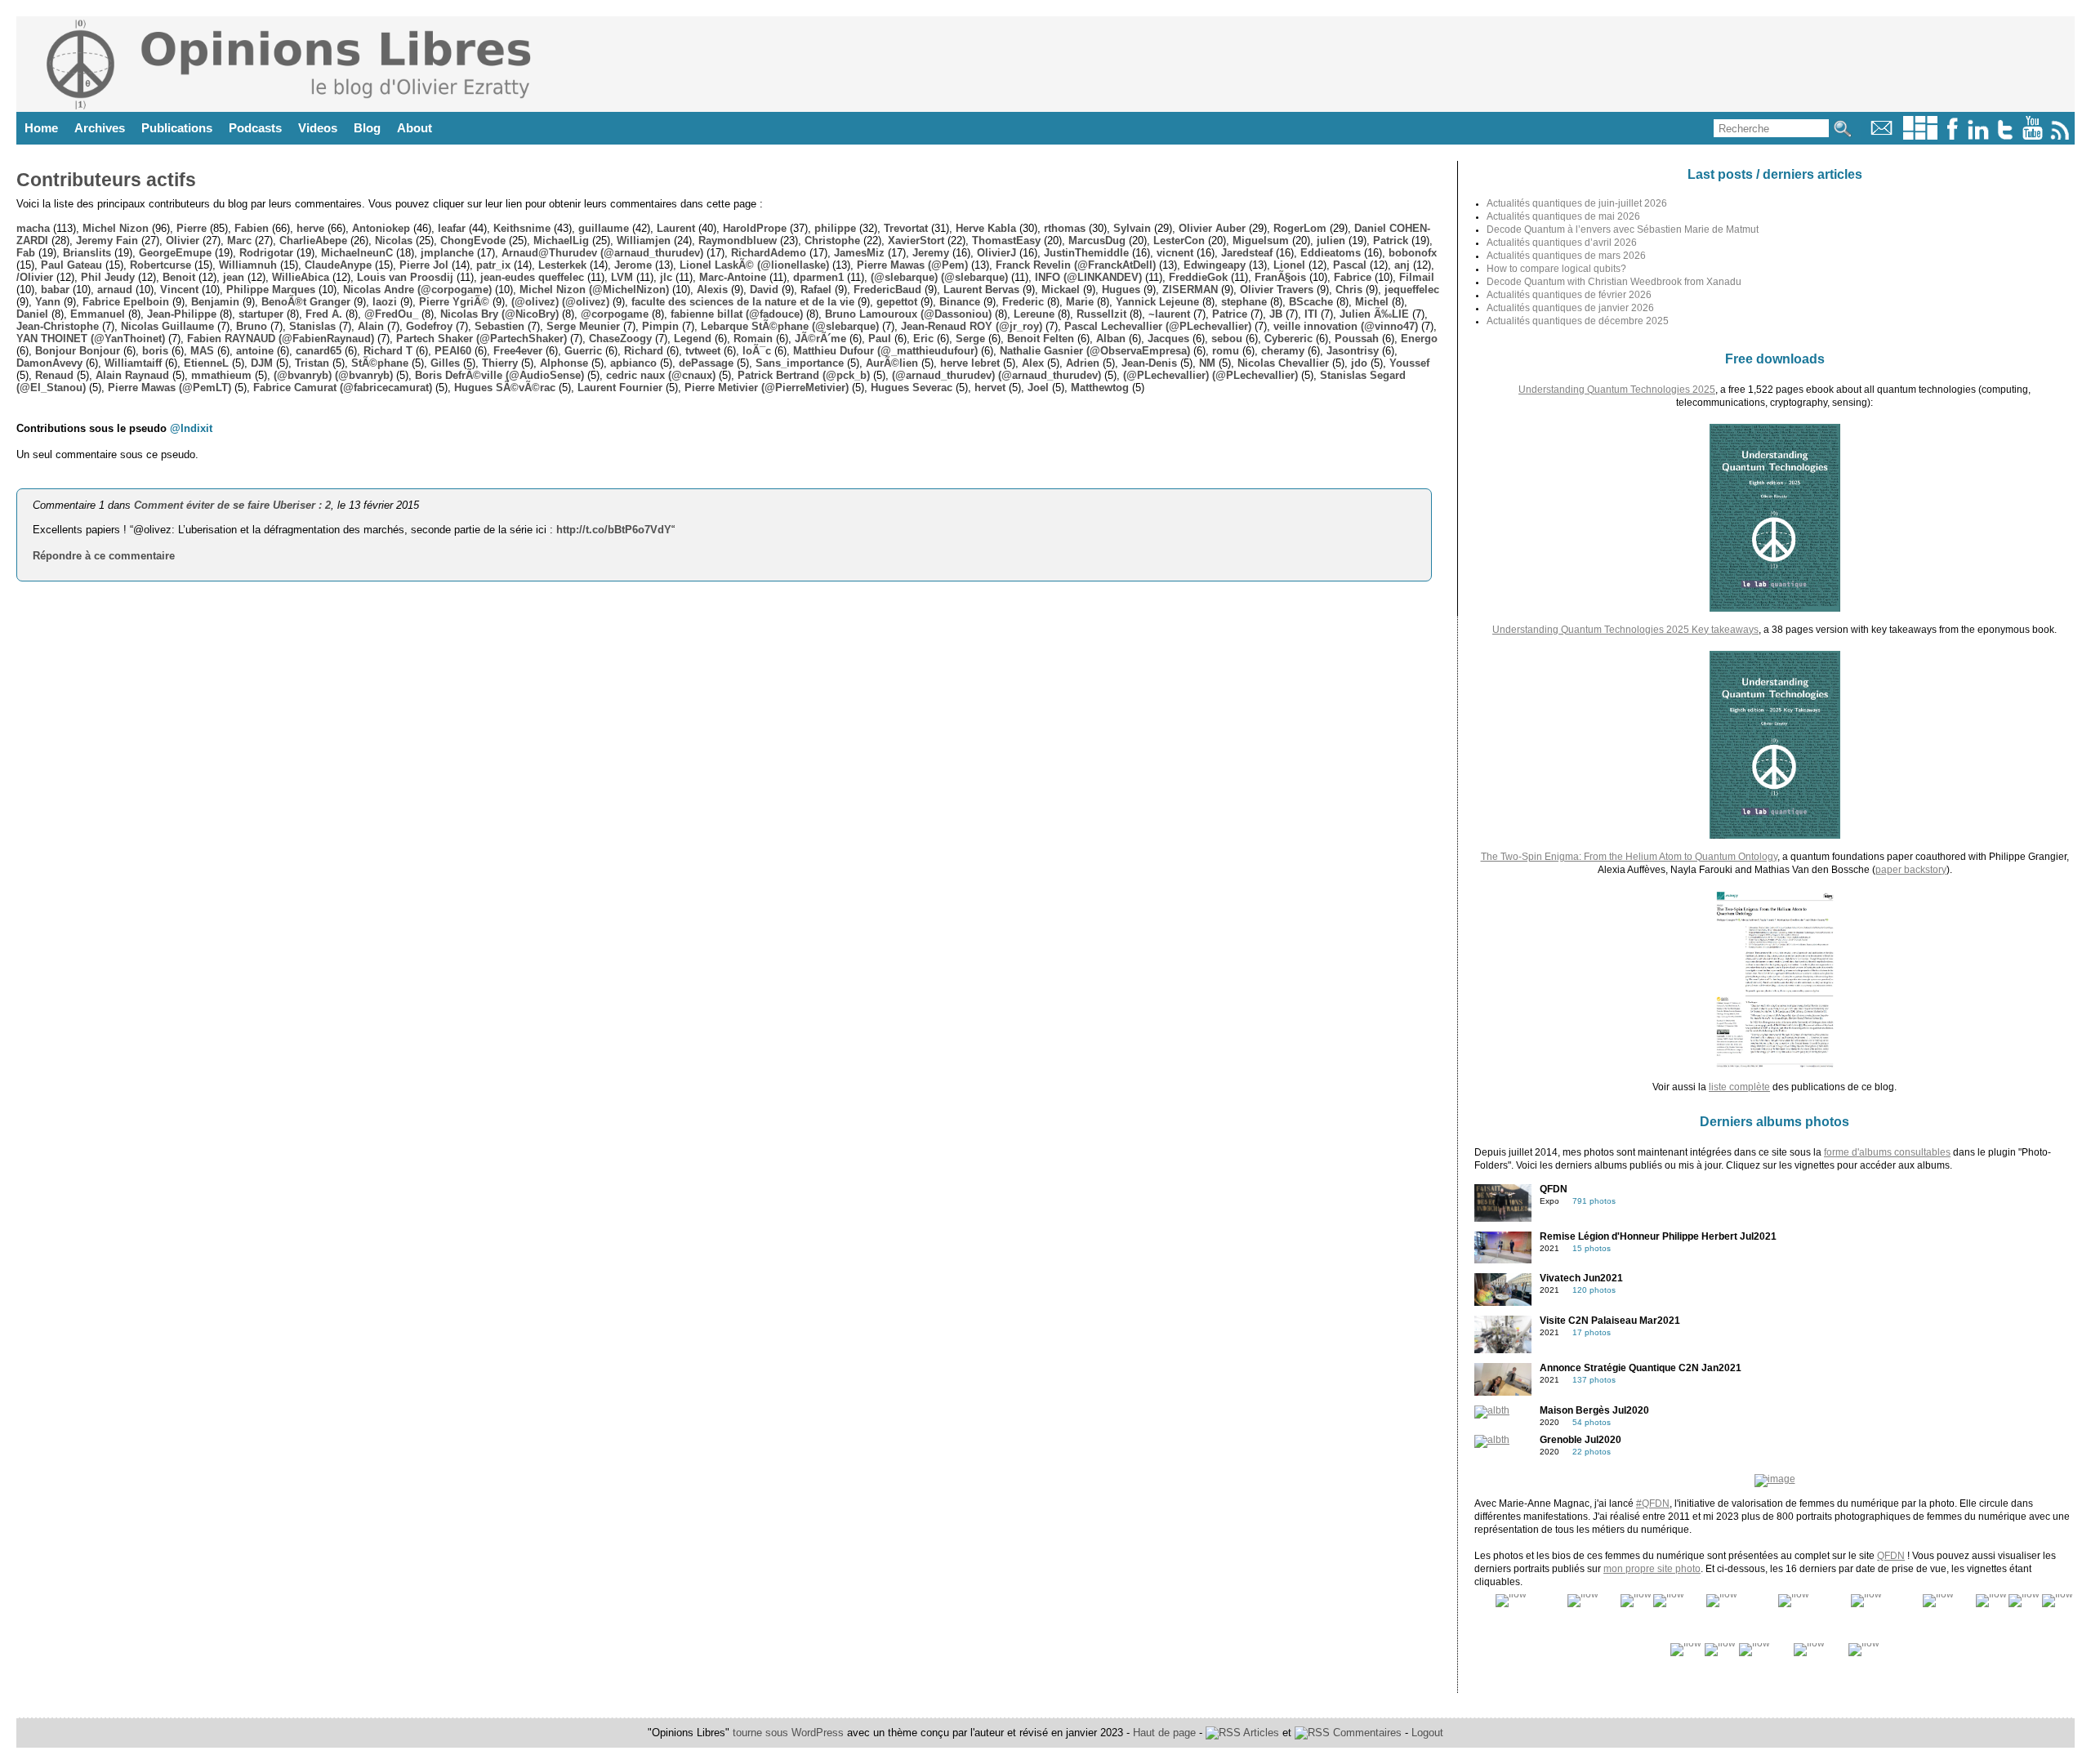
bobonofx (1413, 253)
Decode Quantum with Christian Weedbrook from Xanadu (1614, 282)
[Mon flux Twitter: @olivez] (2005, 136)
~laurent (1169, 314)
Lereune (1034, 314)
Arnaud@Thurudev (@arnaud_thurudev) (602, 253)
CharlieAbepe (313, 241)
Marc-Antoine (733, 277)
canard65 (319, 351)
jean (234, 277)
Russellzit (1101, 314)
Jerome (633, 265)
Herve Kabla (986, 228)
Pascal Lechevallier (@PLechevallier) (1158, 326)
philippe (835, 228)
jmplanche (447, 253)
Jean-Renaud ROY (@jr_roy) (972, 326)
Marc (239, 241)
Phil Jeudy (108, 277)
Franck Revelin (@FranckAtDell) (1076, 265)
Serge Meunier (583, 326)
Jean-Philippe (182, 314)
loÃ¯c (757, 351)
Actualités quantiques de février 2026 (1569, 295)
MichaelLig (561, 241)
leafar (452, 228)
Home (41, 128)
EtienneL (206, 363)
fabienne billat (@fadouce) (737, 314)
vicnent (1175, 253)
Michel (1372, 302)
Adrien (1083, 363)
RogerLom (1300, 228)
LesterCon (1179, 241)
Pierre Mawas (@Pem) (912, 265)
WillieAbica (301, 277)
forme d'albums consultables (1887, 1152)
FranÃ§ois (1280, 277)
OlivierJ (996, 253)
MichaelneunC (357, 253)
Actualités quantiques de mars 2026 (1566, 256)
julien (1331, 241)
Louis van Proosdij (405, 277)
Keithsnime (522, 228)
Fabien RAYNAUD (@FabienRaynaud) (281, 339)
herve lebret (970, 363)
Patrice (1230, 314)
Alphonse (564, 363)
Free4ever (518, 351)
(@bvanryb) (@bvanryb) (333, 375)
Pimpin (660, 326)
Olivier (183, 241)
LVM (622, 277)
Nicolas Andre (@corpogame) (417, 290)
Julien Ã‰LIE (1374, 314)
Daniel (32, 314)
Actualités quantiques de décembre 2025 (1578, 321)
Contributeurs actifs (106, 180)
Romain (753, 339)
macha (33, 228)
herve (310, 228)
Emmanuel (98, 314)
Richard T (388, 351)
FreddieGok (1198, 277)
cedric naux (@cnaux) (661, 375)
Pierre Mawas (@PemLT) (169, 388)
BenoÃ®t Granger (306, 302)
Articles (1260, 1733)
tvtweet (703, 351)
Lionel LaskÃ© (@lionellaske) (754, 265)
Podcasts (255, 128)
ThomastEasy (1006, 241)
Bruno (252, 326)
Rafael (816, 290)
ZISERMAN (1190, 290)
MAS (202, 351)
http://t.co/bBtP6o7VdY (614, 530)
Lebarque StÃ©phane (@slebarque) (790, 326)
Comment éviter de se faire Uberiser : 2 (232, 505)
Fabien (252, 228)
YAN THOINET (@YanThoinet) (91, 339)
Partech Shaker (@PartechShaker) (482, 339)
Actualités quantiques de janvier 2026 (1570, 308)
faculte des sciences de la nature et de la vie (743, 302)
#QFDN (1653, 1503)
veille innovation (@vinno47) (1346, 326)
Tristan (312, 363)
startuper (261, 314)
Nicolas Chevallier (1283, 363)
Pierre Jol (424, 265)
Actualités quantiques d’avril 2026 (1562, 243)
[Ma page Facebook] (1952, 136)
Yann (48, 302)
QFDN (1891, 1556)
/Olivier (35, 277)
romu (1226, 351)
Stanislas (312, 326)
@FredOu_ (391, 314)
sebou (1227, 339)
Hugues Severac (912, 388)
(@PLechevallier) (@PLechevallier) (1210, 375)
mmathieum (221, 375)
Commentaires (1366, 1733)
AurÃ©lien (892, 363)
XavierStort (916, 241)
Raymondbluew (738, 241)
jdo (1359, 363)
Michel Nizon (116, 228)
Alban (1111, 339)
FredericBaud (887, 290)
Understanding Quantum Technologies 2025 (1617, 390)
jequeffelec (1412, 290)
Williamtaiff (133, 363)
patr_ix (493, 265)
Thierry (500, 363)
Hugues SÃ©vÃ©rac (505, 388)
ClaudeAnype (338, 265)
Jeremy (931, 253)
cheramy (1283, 351)
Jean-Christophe (58, 326)
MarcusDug (1097, 241)
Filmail (1417, 277)
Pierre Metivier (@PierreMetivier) (767, 388)
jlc (666, 277)
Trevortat (906, 228)
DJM (262, 363)
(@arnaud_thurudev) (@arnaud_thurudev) (996, 375)
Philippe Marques (271, 290)
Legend (693, 339)
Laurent (676, 228)
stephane (1244, 302)
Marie (1080, 302)
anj (1402, 265)
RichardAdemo (769, 253)
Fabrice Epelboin (126, 302)
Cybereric (1288, 339)
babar (55, 290)
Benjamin (215, 302)
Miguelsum (1261, 241)
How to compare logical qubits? (1556, 269)
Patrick (1391, 241)
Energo (1419, 339)
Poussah (1357, 339)
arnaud (115, 290)
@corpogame (615, 314)
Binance (960, 302)
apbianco (633, 363)
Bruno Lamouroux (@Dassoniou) (908, 314)
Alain (371, 326)
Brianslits (87, 253)
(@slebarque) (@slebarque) (939, 277)
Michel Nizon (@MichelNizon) (594, 290)
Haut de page (1164, 1733)
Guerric (583, 351)
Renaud (54, 375)
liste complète (1739, 1087)
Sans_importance (800, 363)
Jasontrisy (1353, 351)
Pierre (192, 228)
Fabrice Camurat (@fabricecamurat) (343, 388)
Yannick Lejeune (1157, 302)
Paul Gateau (71, 265)
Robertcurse (161, 265)
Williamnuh (248, 265)
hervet (990, 388)
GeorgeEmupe (175, 253)
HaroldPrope (755, 228)
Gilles (445, 363)
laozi (385, 302)
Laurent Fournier (620, 388)
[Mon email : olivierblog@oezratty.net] (1881, 136)
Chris (1349, 290)
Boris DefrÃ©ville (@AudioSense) (499, 375)
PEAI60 (453, 351)
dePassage (706, 363)
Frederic (1023, 302)
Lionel (1289, 265)
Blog (367, 128)
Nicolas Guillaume (167, 326)
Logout (1427, 1733)
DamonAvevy (49, 363)
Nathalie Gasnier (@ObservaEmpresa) (1095, 351)
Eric (923, 339)
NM (1207, 363)
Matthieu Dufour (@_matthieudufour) (885, 351)
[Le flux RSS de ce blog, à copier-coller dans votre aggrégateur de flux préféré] (2061, 136)
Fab (26, 253)
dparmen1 (818, 277)
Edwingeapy (1215, 265)
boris (155, 351)
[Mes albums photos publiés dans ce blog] (1920, 136)
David (764, 290)
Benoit (179, 277)
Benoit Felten (1041, 339)
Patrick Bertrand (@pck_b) (804, 375)
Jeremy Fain (107, 241)
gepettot (897, 302)
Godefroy (429, 326)
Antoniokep (381, 228)
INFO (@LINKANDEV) (1088, 277)
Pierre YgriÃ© (454, 302)
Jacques (1168, 339)
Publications (177, 128)
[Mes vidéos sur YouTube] (2033, 136)
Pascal (1350, 265)
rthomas (1065, 228)
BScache (1311, 302)
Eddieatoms (1331, 253)
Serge (970, 339)
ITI (1311, 314)
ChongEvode (473, 241)
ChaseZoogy (620, 339)
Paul (880, 339)
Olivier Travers (1277, 290)
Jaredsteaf (1247, 253)
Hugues (1121, 290)
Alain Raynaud (132, 375)
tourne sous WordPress (790, 1733)
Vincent (179, 290)
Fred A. (324, 314)
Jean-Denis (1149, 363)
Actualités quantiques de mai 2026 (1563, 216)
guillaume (604, 228)
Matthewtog (1100, 388)
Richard (644, 351)
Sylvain (1132, 228)
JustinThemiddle (1086, 253)
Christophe (832, 241)
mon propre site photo (1652, 1569)
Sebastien (499, 326)
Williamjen (644, 241)
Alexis (712, 290)
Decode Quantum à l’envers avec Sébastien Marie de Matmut (1623, 229)
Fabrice (1353, 277)
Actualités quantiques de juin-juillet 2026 (1577, 203)
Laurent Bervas (981, 290)
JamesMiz (859, 253)
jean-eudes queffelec (532, 277)
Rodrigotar (266, 253)
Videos (318, 128)
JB (1276, 314)
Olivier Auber (1212, 228)
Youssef (1409, 363)
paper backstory (1911, 870)
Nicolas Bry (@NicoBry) (499, 314)
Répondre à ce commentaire (104, 556)
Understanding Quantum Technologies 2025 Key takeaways (1625, 630)
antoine (255, 351)
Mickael (1061, 290)
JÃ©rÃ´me (820, 339)
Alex (1033, 363)
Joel (1038, 388)
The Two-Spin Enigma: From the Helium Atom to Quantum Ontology (1629, 857)
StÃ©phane (380, 363)
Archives (100, 128)
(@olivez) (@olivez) (560, 302)
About (415, 128)
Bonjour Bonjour (78, 351)
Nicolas (394, 241)
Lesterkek (562, 265)
